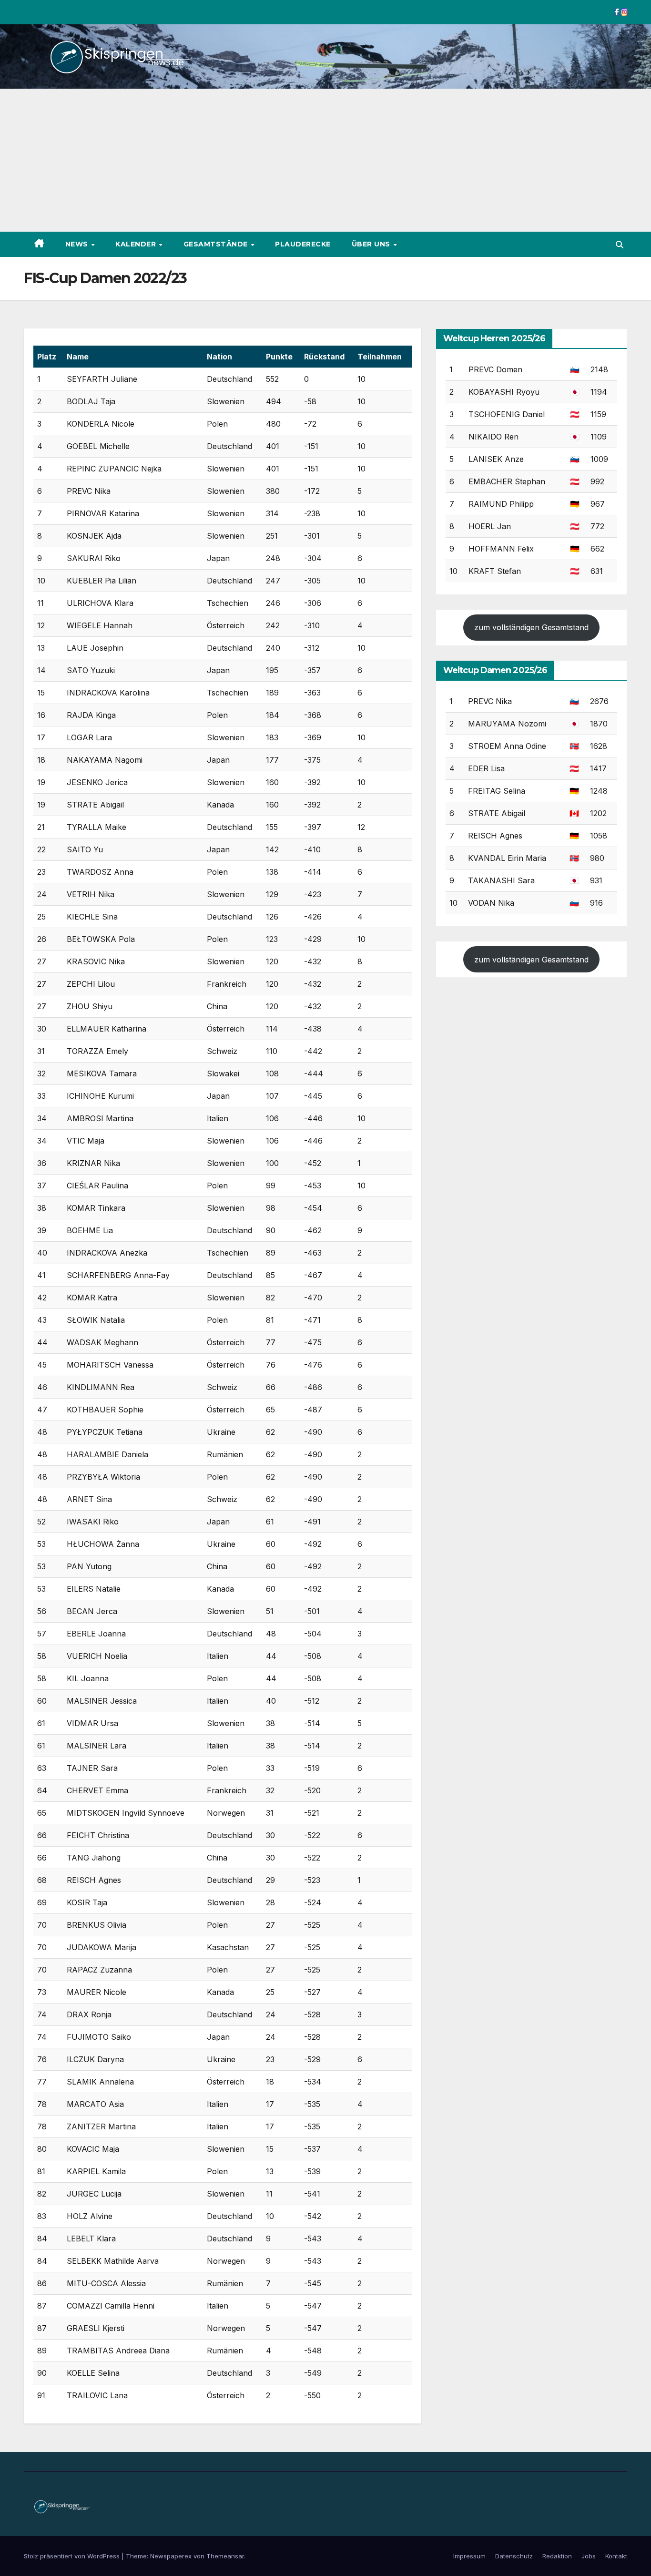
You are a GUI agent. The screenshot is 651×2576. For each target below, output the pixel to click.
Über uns (372, 244)
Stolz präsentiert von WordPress (73, 2556)
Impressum (469, 2556)
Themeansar (225, 2556)
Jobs (589, 2556)
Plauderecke (303, 244)
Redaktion (557, 2556)
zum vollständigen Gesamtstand (531, 627)
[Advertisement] (325, 160)
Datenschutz (514, 2556)
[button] (620, 245)
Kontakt (616, 2556)
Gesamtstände (217, 244)
